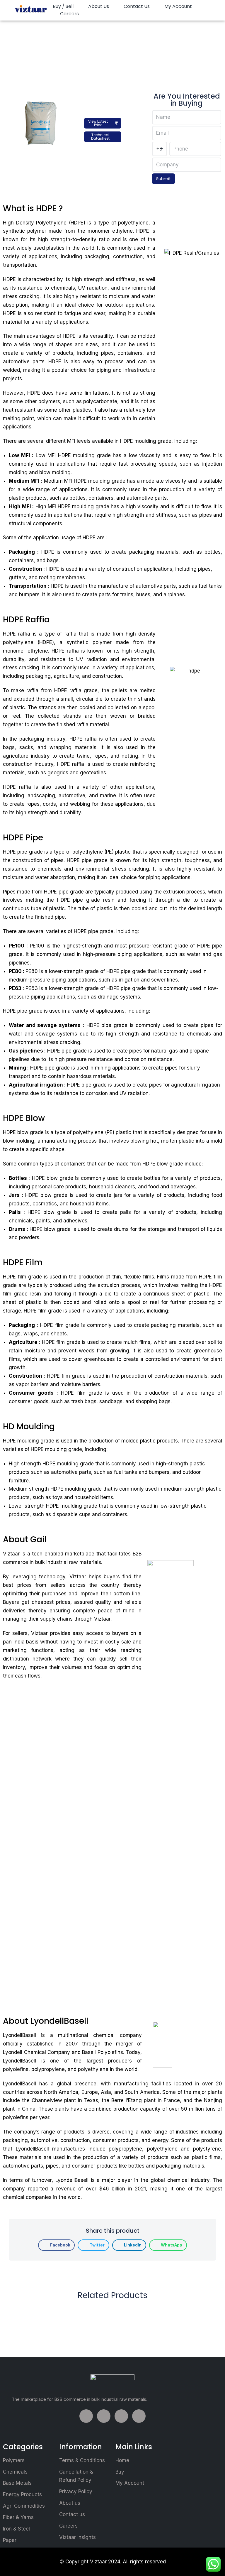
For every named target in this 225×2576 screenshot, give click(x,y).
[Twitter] (104, 2416)
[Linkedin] (121, 2416)
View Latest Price (98, 123)
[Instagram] (139, 2416)
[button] (56, 2245)
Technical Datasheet (100, 137)
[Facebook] (86, 2416)
